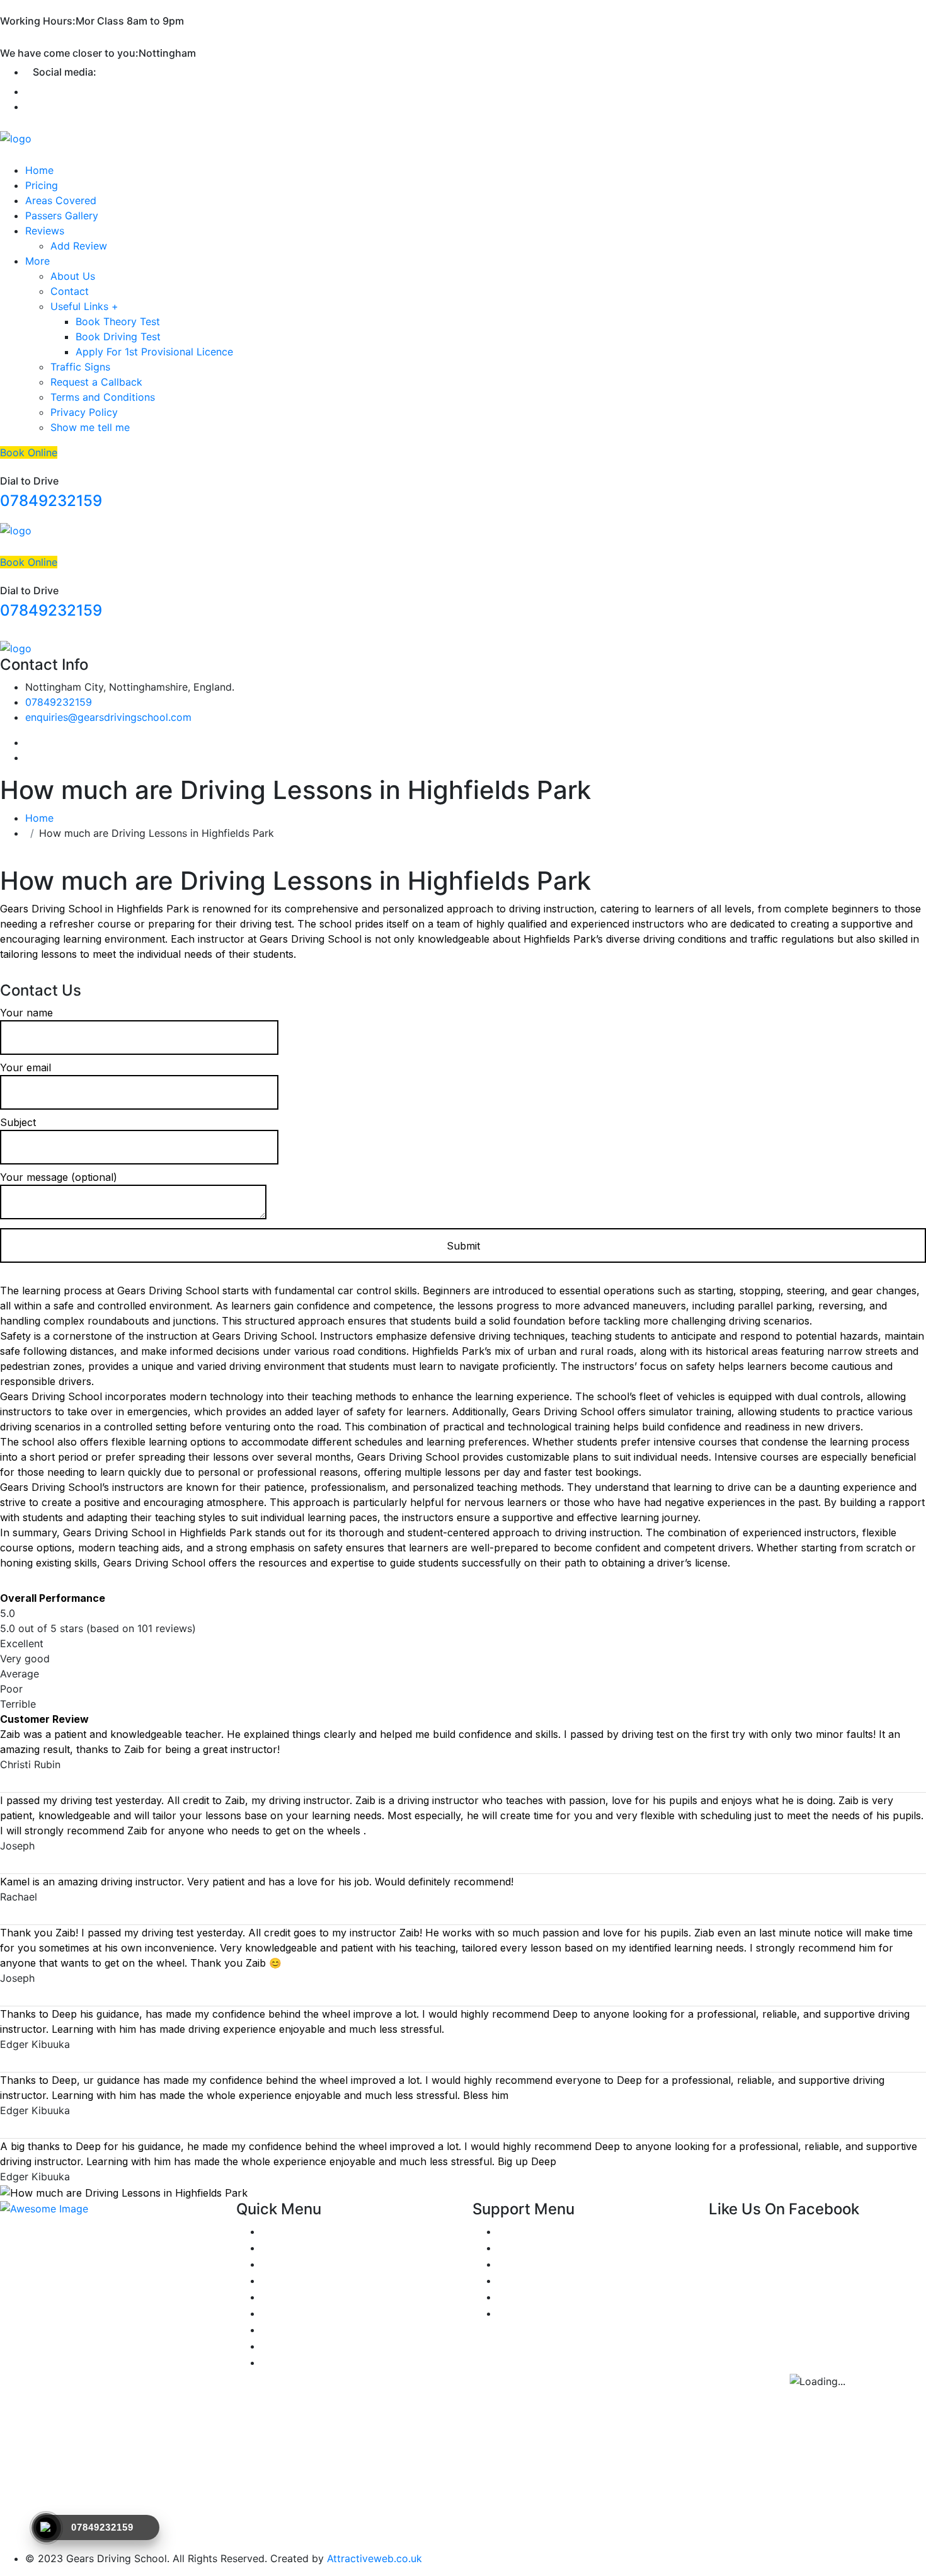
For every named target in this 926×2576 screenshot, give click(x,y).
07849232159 (51, 501)
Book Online (29, 452)
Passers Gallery (62, 216)
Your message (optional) (59, 1177)
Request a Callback (96, 382)
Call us (514, 2280)
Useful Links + (84, 306)
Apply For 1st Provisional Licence (154, 352)
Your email (26, 1067)
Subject (18, 1122)
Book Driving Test (118, 336)
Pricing (42, 185)
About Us (73, 276)
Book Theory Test (118, 321)
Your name (26, 1013)
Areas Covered (61, 200)
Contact (70, 291)
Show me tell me (90, 427)
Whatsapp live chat (543, 2248)
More (37, 261)
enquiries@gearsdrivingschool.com (108, 717)
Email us (517, 2297)
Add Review (79, 246)
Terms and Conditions (103, 397)
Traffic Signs (80, 367)
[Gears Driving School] (16, 138)
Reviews (45, 231)
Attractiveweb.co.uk (374, 2558)
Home (39, 170)
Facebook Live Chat (546, 2264)
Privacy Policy (84, 412)
